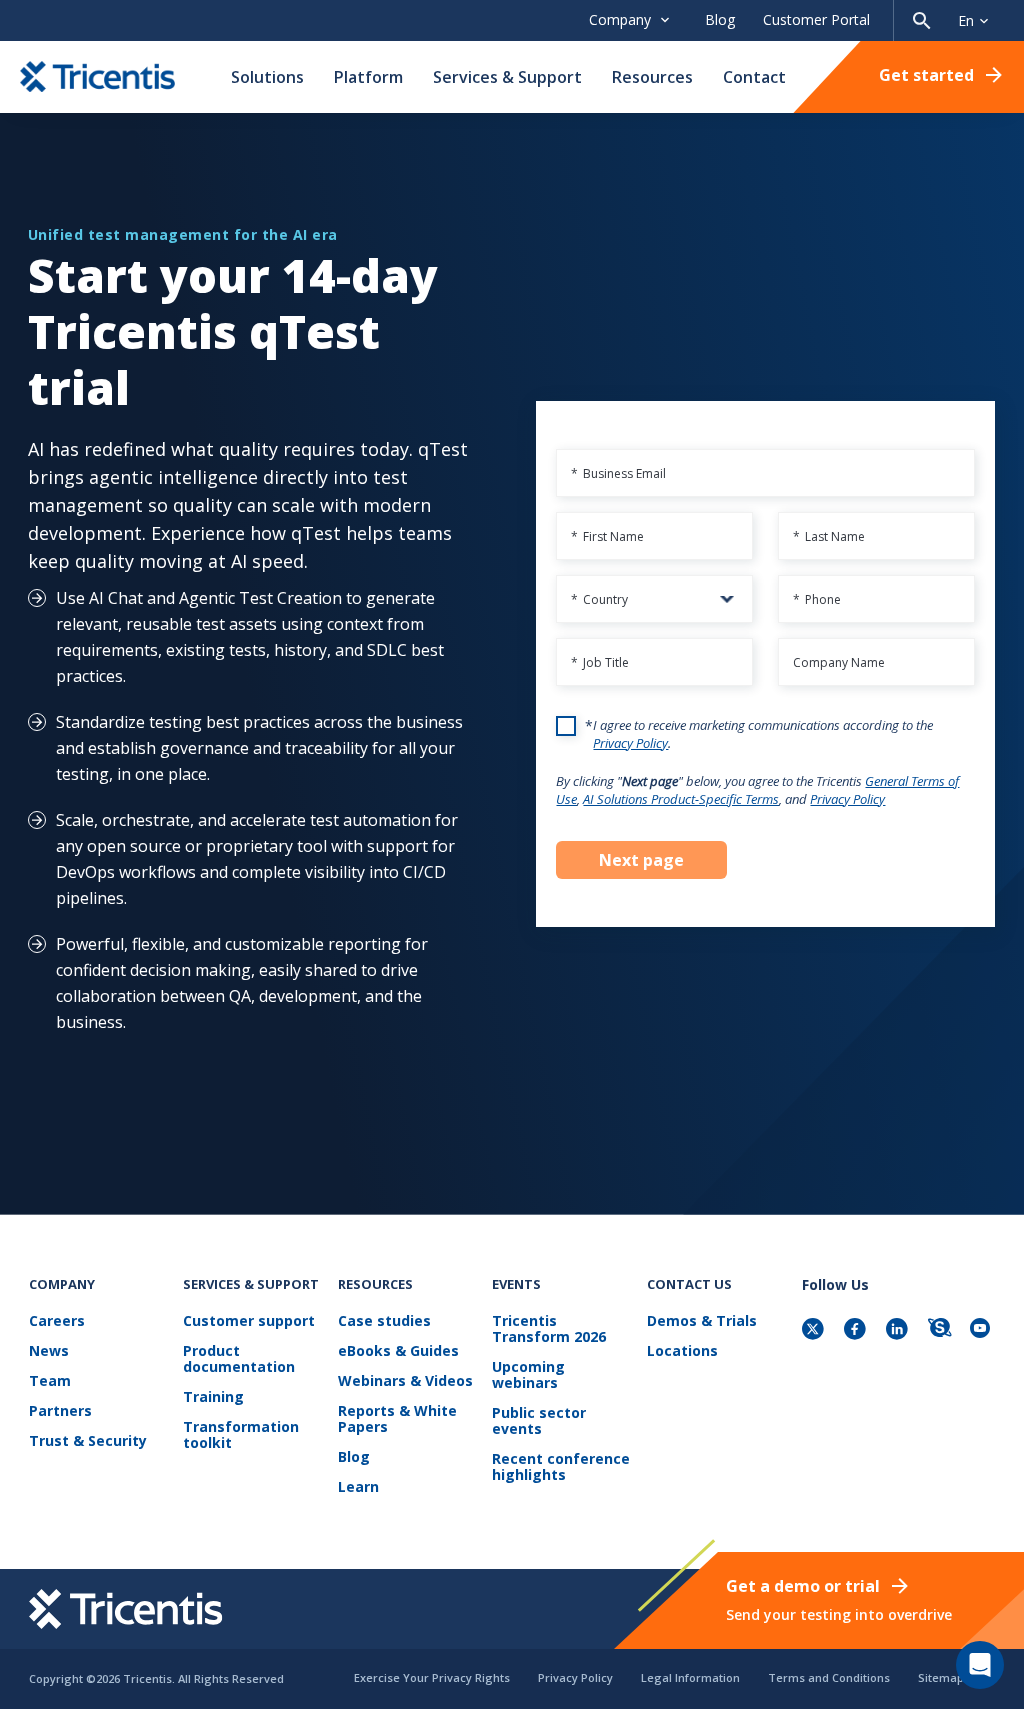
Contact (754, 77)
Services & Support (507, 77)
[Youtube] (983, 1330)
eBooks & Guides (398, 1351)
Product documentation (239, 1359)
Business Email (618, 473)
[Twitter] (815, 1330)
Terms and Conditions (829, 1677)
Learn (358, 1487)
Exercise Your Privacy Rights (432, 1677)
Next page (641, 860)
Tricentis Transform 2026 (549, 1329)
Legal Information (690, 1677)
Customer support (249, 1321)
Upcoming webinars (528, 1375)
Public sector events (539, 1421)
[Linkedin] (899, 1330)
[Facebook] (857, 1330)
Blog (720, 19)
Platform (368, 77)
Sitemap (941, 1677)
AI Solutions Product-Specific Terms (681, 799)
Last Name (829, 536)
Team (50, 1381)
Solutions (267, 77)
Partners (60, 1411)
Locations (682, 1351)
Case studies (384, 1321)
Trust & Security (88, 1441)
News (49, 1351)
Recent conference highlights (561, 1467)
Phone (817, 599)
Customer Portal (816, 19)
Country (599, 599)
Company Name (839, 662)
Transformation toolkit (241, 1435)
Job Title (600, 662)
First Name (607, 536)
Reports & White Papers (397, 1419)
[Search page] (922, 20)
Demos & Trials (702, 1321)
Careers (57, 1321)
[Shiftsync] (941, 1330)
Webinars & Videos (405, 1381)
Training (213, 1397)
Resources (652, 77)
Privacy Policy (630, 743)
